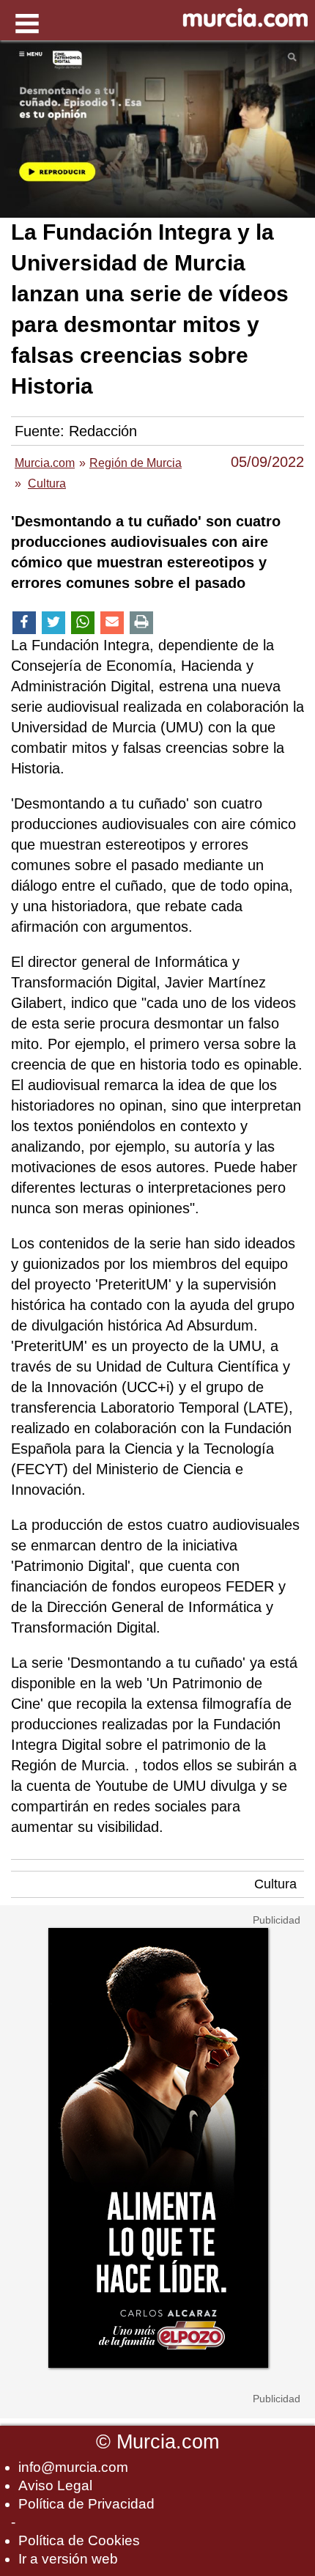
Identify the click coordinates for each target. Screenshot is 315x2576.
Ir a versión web (68, 2559)
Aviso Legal (55, 2485)
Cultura (275, 1884)
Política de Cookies (79, 2540)
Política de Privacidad (86, 2504)
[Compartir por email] (112, 623)
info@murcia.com (73, 2467)
